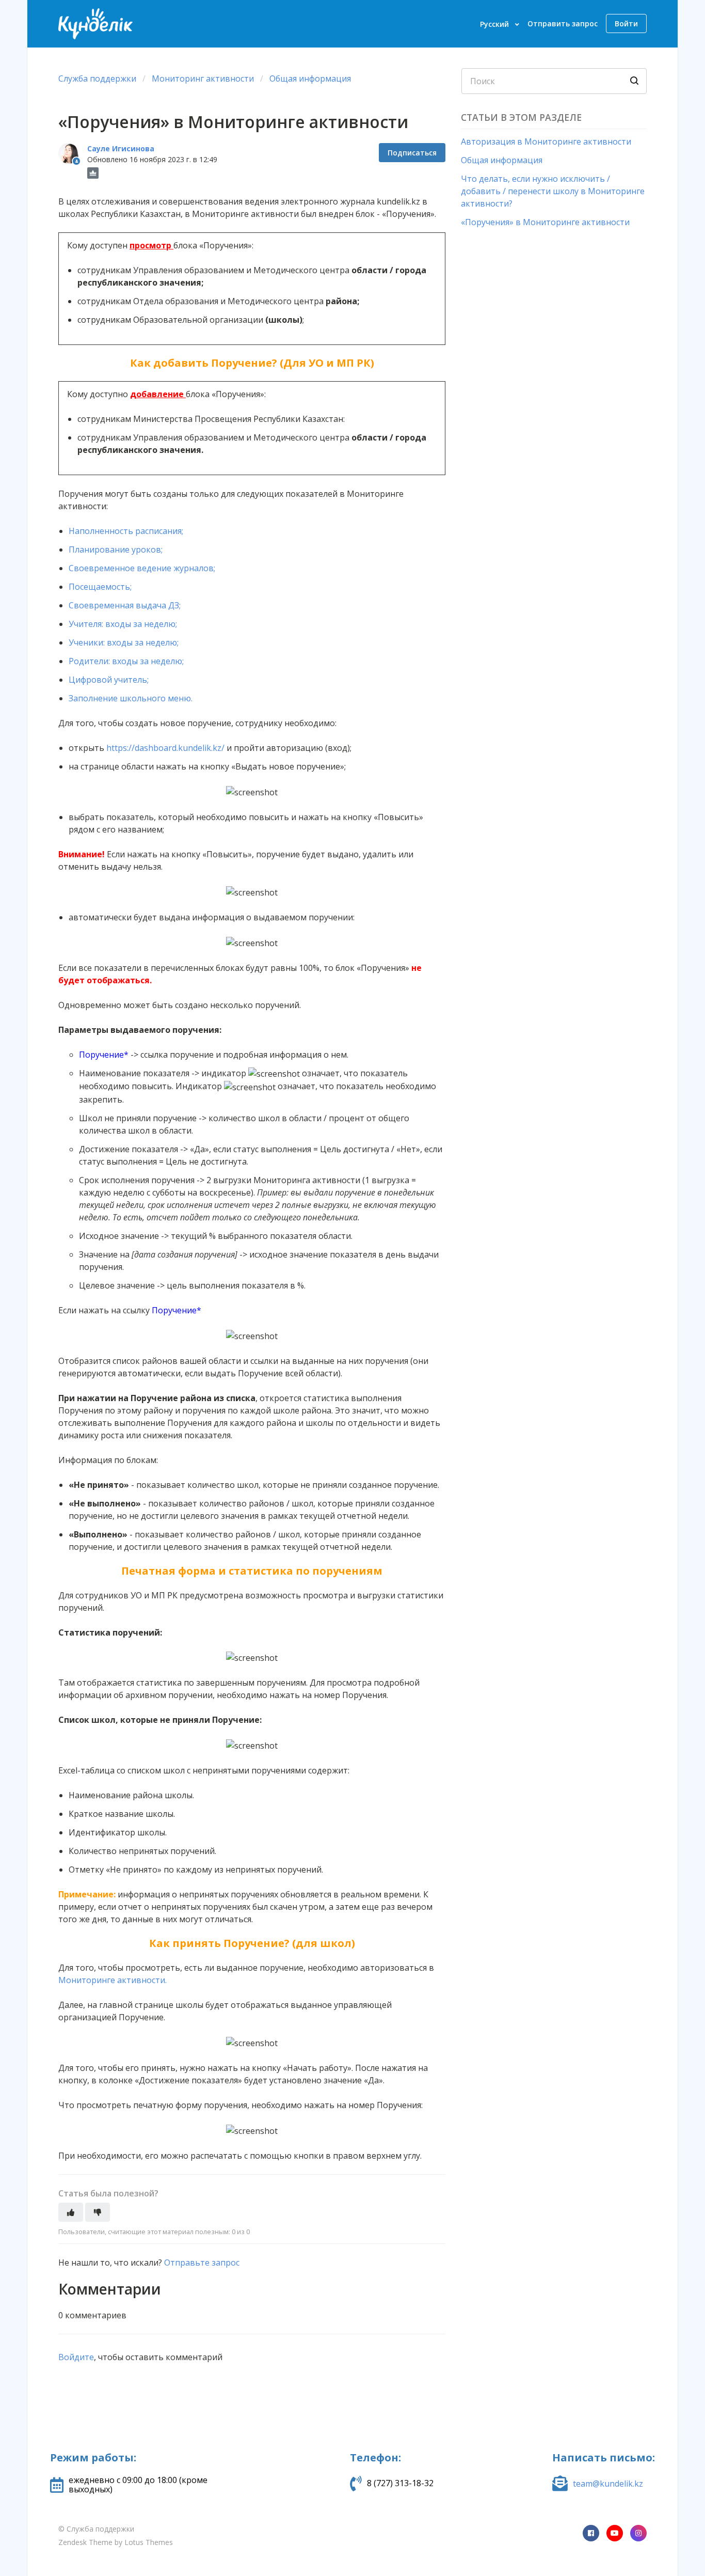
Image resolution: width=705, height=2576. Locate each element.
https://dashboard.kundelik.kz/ (165, 748)
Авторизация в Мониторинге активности (546, 142)
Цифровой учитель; (109, 680)
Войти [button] (626, 23)
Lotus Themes (149, 2542)
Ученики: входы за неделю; (124, 642)
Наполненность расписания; (126, 531)
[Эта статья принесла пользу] (71, 2212)
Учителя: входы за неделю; (123, 624)
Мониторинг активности (203, 78)
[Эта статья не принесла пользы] (98, 2212)
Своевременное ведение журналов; (142, 568)
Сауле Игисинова (121, 148)
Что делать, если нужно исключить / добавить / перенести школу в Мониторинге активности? (553, 191)
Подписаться (412, 153)
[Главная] (95, 24)
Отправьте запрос (202, 2263)
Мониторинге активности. (114, 1980)
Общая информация (310, 78)
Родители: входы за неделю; (127, 661)
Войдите (76, 2357)
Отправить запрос (563, 23)
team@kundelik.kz (608, 2484)
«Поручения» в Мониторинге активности (545, 222)
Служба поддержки (97, 78)
